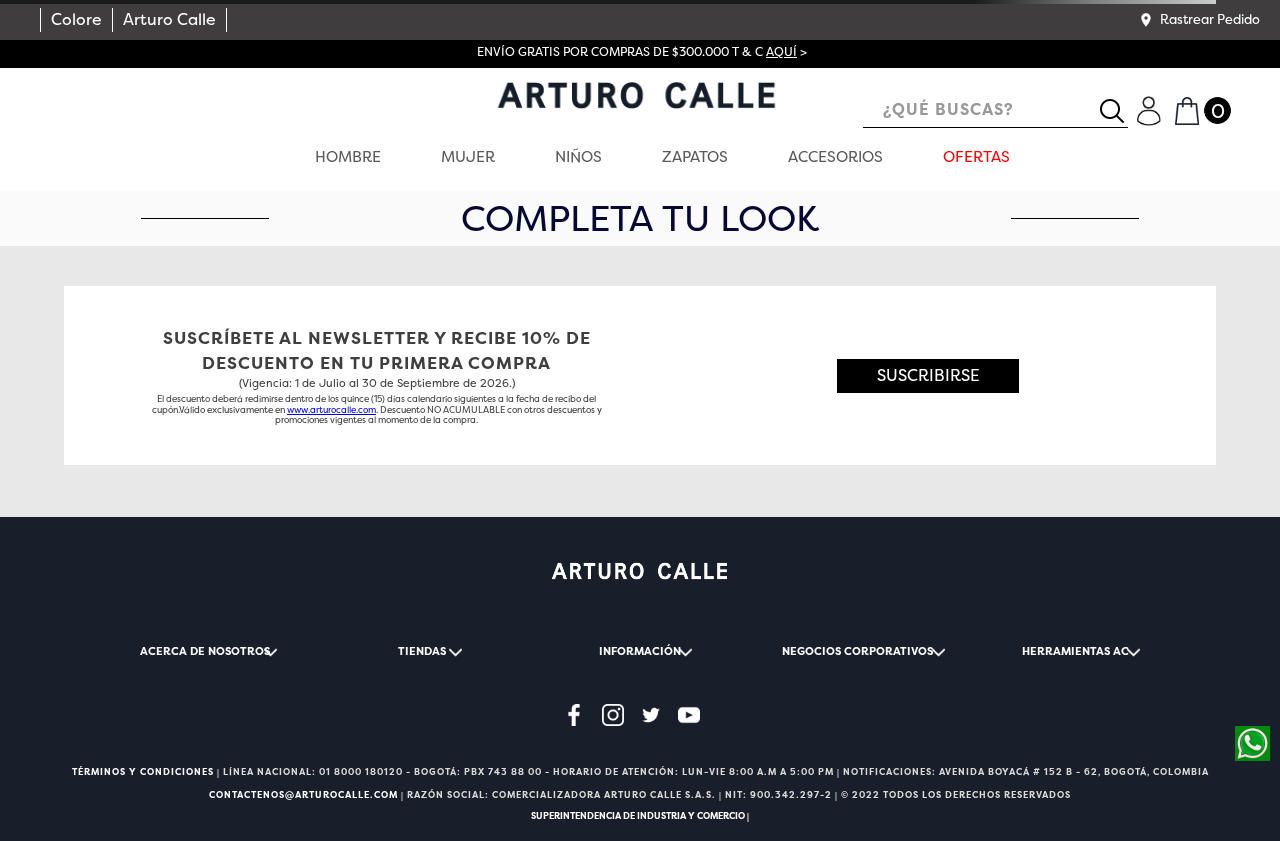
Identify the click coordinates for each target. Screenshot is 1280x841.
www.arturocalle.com (331, 410)
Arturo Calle (169, 19)
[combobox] (995, 111)
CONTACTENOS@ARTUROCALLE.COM (303, 795)
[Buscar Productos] (1120, 111)
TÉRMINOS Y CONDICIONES (143, 772)
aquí (781, 52)
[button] (1199, 20)
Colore (76, 19)
